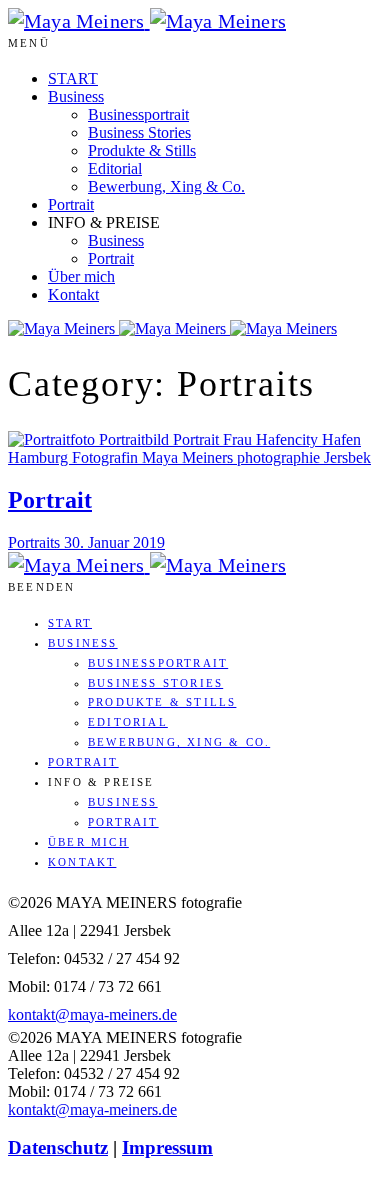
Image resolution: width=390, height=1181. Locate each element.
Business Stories (139, 132)
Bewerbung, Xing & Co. (166, 186)
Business (76, 96)
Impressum (167, 1147)
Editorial (115, 168)
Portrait (71, 204)
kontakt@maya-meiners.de (92, 1014)
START (73, 78)
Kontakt (73, 294)
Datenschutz (58, 1147)
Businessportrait (138, 114)
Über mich (81, 276)
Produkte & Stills (142, 150)
